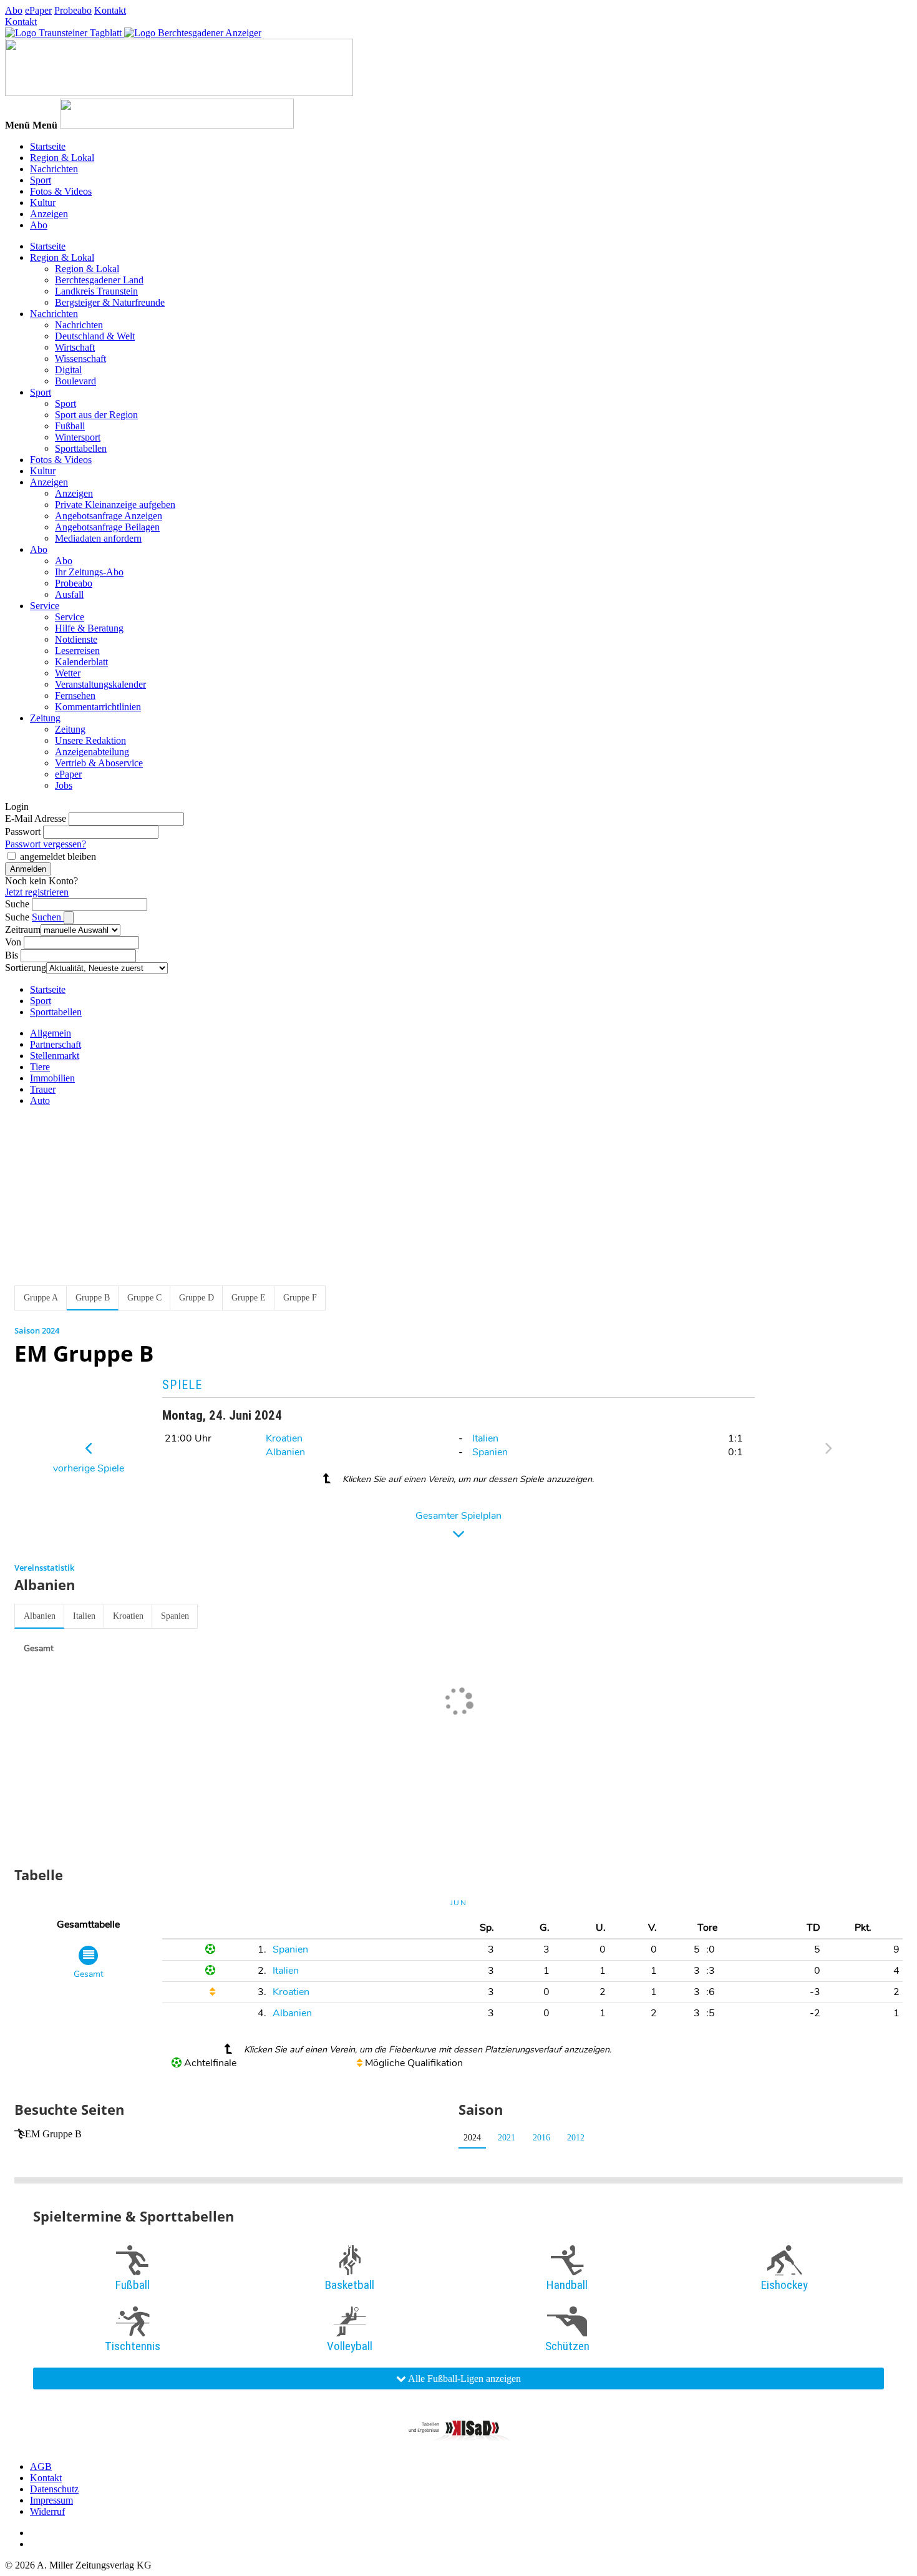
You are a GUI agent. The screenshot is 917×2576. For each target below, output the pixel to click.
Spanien (490, 1452)
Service (45, 606)
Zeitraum (23, 929)
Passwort (23, 832)
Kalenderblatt (81, 662)
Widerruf (47, 2511)
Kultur (43, 202)
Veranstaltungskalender (100, 684)
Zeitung (45, 718)
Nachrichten (54, 169)
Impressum (51, 2500)
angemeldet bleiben (58, 856)
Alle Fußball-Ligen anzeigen (463, 2378)
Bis (12, 955)
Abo (14, 10)
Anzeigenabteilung (92, 752)
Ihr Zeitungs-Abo (89, 572)
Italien (485, 1438)
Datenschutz (54, 2489)
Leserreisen (77, 651)
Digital (68, 370)
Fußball (70, 426)
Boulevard (75, 381)
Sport (41, 180)
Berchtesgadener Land (99, 280)
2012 (576, 2138)
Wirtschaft (75, 347)
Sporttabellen (81, 448)
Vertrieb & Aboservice (99, 763)
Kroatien (284, 1438)
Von (13, 942)
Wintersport (78, 437)
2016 (541, 2138)
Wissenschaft (80, 359)
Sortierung (26, 968)
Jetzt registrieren (37, 892)
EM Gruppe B (53, 2134)
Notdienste (76, 639)
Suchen (48, 917)
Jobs (64, 785)
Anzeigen (49, 214)
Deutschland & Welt (95, 336)
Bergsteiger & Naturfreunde (110, 302)
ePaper (38, 10)
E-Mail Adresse (36, 818)
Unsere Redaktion (90, 740)
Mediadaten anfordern (98, 538)
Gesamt (39, 1648)
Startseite (48, 146)
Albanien (285, 1452)
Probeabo (73, 10)
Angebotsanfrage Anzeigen (109, 516)
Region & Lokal (62, 158)
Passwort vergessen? (46, 844)
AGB (41, 2466)
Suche (17, 904)
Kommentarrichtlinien (98, 707)
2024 (472, 2138)
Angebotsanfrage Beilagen (107, 527)
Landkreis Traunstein (96, 291)
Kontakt (110, 10)
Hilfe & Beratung (89, 628)
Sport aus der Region (96, 415)
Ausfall (69, 594)
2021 (507, 2138)
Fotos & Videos (61, 191)
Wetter (68, 673)
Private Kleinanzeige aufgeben (115, 505)
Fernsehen (75, 695)
